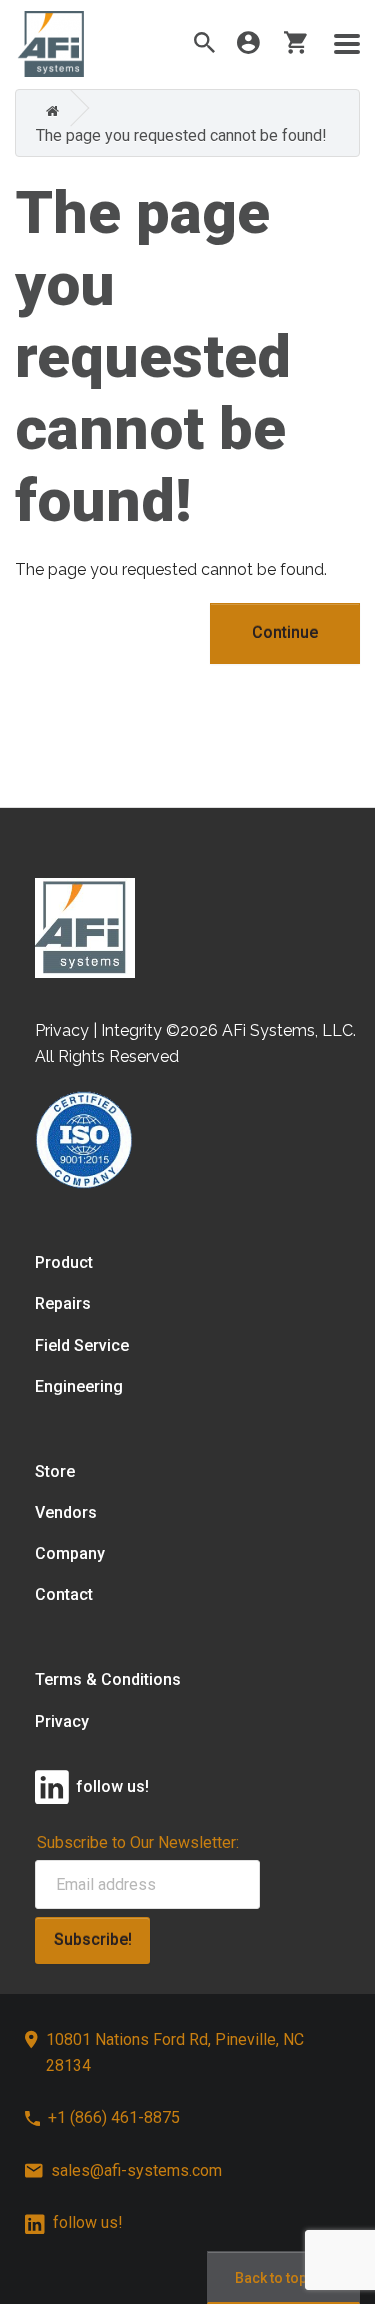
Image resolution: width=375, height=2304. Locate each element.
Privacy (62, 1721)
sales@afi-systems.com (136, 2170)
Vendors (66, 1512)
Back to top (271, 2278)
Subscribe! (93, 1939)
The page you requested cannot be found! (181, 135)
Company (70, 1553)
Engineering (79, 1386)
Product (64, 1262)
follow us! (88, 2222)
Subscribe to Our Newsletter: (138, 1842)
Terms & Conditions (108, 1679)
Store (55, 1471)
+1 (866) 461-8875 (114, 2117)
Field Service (82, 1345)
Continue (285, 632)
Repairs (63, 1303)
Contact (64, 1594)
